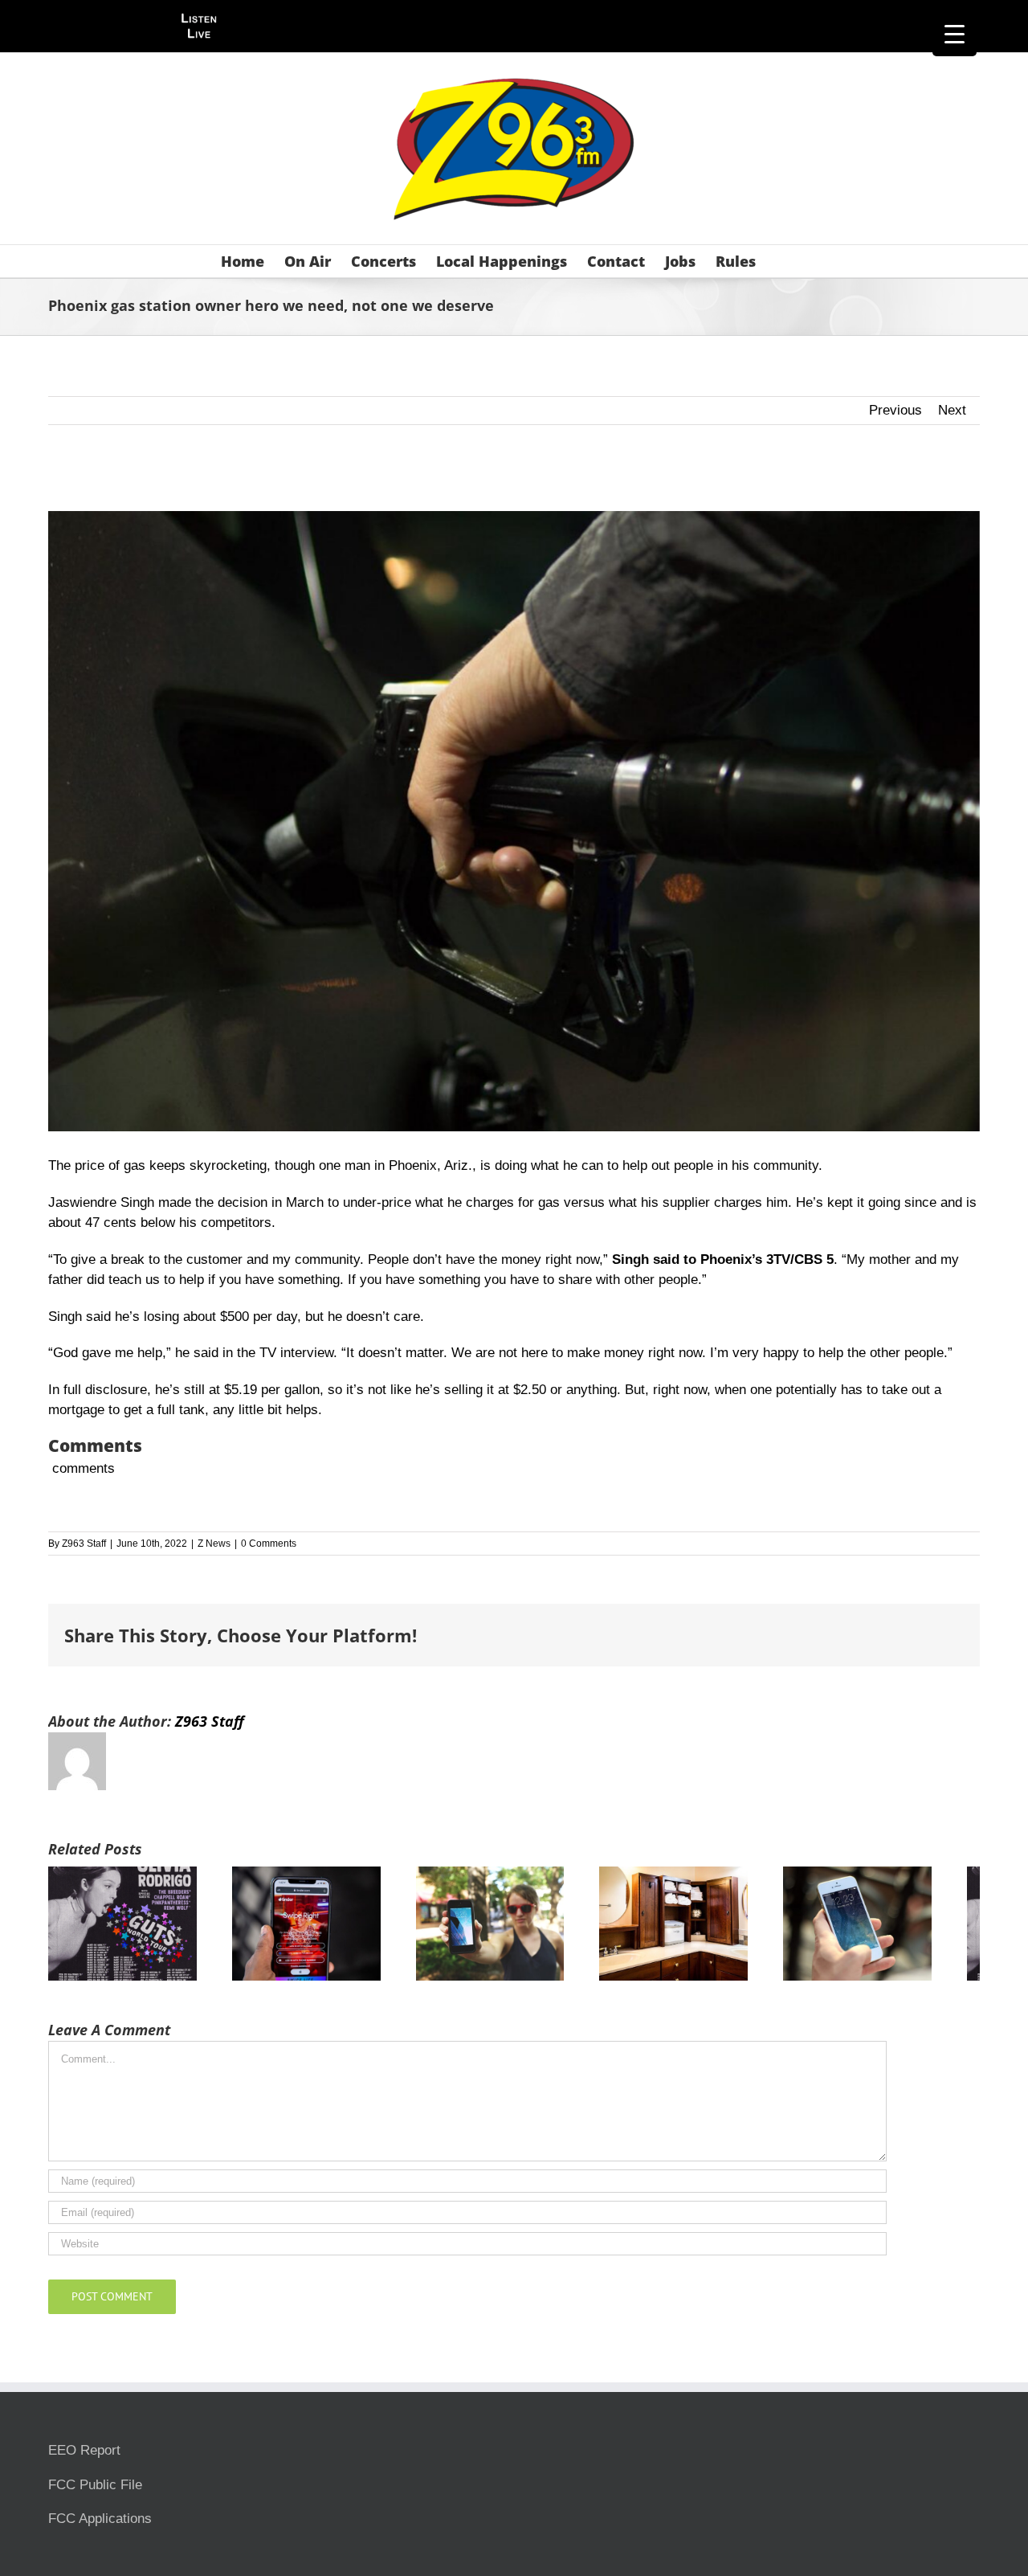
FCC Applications (100, 2526)
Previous (895, 410)
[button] (781, 261)
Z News (214, 1544)
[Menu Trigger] (955, 34)
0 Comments (269, 1544)
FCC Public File (95, 2492)
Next (952, 410)
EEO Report (84, 2457)
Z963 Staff (84, 1544)
